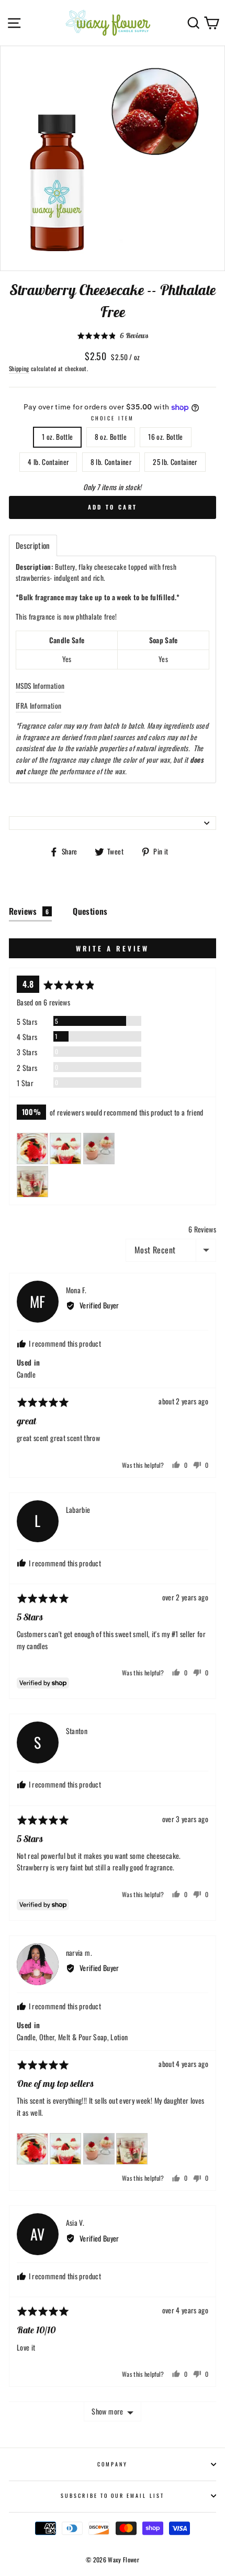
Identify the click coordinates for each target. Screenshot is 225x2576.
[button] (113, 335)
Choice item (113, 418)
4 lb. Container (48, 462)
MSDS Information (40, 686)
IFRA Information (38, 706)
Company (113, 2464)
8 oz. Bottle (111, 437)
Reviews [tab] (29, 911)
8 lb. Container (111, 462)
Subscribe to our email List (113, 2496)
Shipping (19, 368)
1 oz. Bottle (57, 437)
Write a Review (113, 948)
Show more (107, 2411)
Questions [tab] (90, 911)
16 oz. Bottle (165, 437)
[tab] (33, 545)
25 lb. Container (175, 462)
